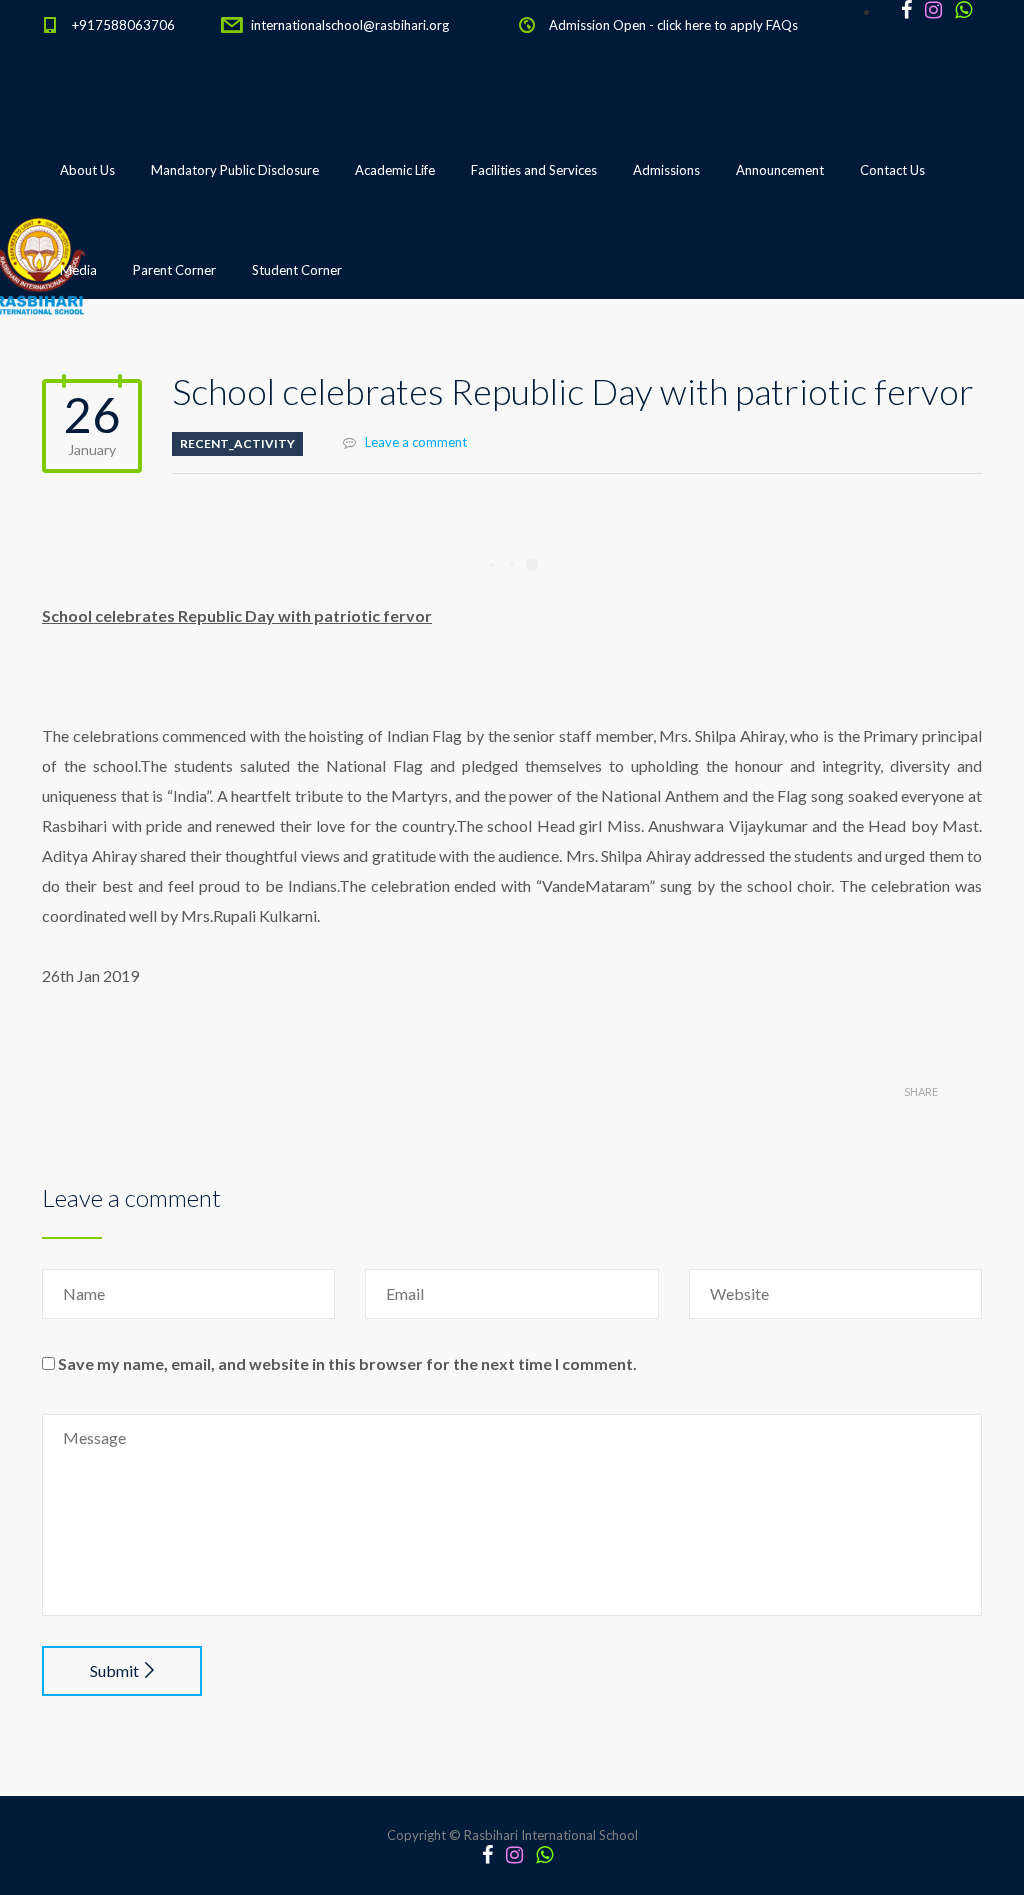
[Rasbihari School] (131, 371)
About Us (87, 170)
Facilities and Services (534, 170)
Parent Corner (174, 270)
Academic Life (395, 170)
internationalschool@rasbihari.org (350, 25)
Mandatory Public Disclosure (235, 170)
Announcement (780, 170)
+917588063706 (123, 25)
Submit (114, 1670)
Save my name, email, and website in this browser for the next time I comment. (347, 1363)
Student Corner (297, 270)
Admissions (666, 170)
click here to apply (710, 25)
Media (78, 270)
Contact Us (892, 170)
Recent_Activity (237, 443)
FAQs (782, 25)
